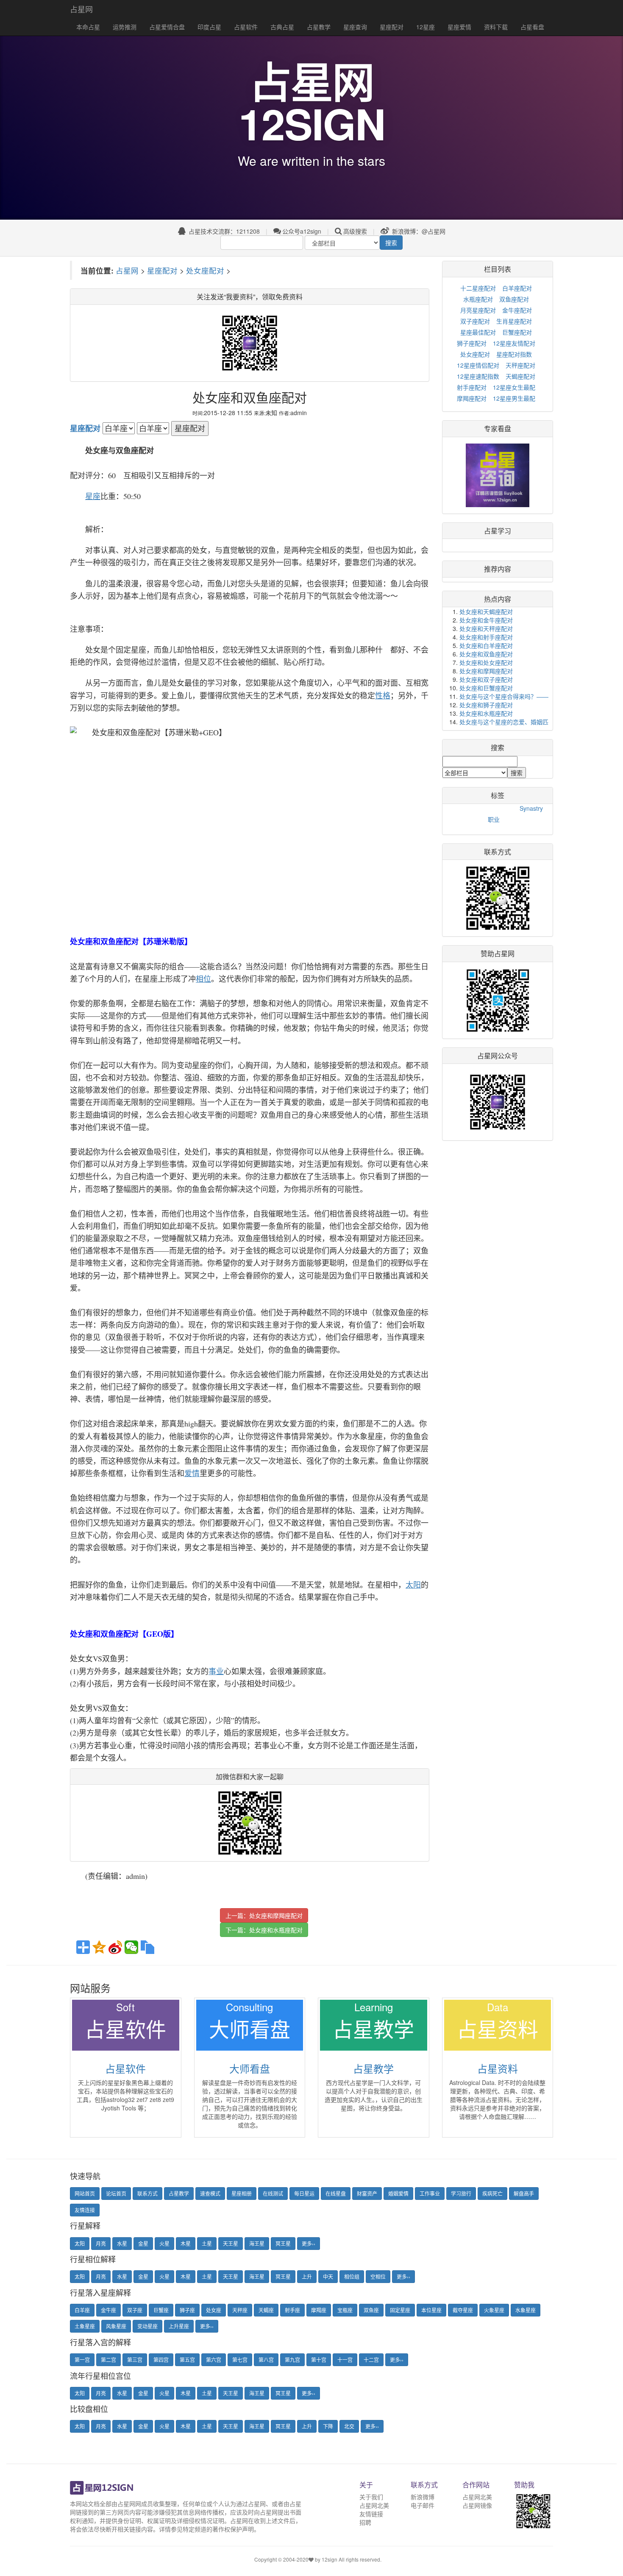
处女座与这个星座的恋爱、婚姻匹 (504, 722)
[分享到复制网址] (147, 1947)
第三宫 (135, 2360)
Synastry (531, 808)
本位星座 (431, 2310)
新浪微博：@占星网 (418, 231)
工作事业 (430, 2193)
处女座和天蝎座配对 (486, 611)
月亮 (101, 2243)
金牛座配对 (517, 310)
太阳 (80, 2243)
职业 (494, 819)
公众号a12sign (302, 231)
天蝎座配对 (520, 376)
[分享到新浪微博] (115, 1947)
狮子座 (187, 2310)
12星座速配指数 (478, 376)
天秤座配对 (520, 365)
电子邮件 (423, 2505)
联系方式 (147, 2193)
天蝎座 (266, 2310)
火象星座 (494, 2310)
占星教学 (319, 27)
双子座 (135, 2310)
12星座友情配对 (514, 343)
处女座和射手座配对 (486, 637)
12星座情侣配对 (478, 365)
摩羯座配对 (472, 398)
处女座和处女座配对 (486, 662)
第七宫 (240, 2360)
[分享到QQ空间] (99, 1947)
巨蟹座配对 (517, 332)
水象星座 (526, 2310)
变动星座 (147, 2326)
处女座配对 (205, 270)
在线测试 (273, 2193)
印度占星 (209, 27)
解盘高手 (524, 2193)
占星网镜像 (477, 2505)
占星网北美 (374, 2505)
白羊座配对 (517, 288)
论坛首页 (116, 2193)
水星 (122, 2243)
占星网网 (129, 2503)
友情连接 (85, 2210)
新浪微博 (423, 2497)
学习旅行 (461, 2193)
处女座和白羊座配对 (486, 645)
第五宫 (187, 2360)
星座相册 (242, 2193)
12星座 (426, 27)
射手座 (292, 2310)
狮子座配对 (472, 343)
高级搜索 (355, 231)
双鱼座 (371, 2310)
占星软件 (246, 27)
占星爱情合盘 (167, 27)
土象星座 (85, 2326)
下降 (328, 2426)
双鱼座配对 (514, 299)
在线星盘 (336, 2193)
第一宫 (82, 2360)
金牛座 (108, 2310)
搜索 (391, 243)
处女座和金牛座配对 (486, 620)
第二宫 (108, 2360)
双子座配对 (475, 321)
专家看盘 (498, 428)
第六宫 (214, 2360)
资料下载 (496, 27)
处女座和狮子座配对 (486, 705)
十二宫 (371, 2360)
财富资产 (367, 2193)
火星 (164, 2243)
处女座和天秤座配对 (486, 628)
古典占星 (282, 27)
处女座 (214, 2310)
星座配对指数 (514, 354)
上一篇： (264, 1915)
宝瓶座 (345, 2310)
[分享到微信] (131, 1947)
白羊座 (82, 2310)
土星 (207, 2243)
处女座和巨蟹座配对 (486, 688)
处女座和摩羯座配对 (276, 1915)
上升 (307, 2276)
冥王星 (283, 2243)
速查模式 (210, 2193)
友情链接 (371, 2514)
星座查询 (355, 27)
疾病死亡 (492, 2193)
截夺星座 (463, 2310)
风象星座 (116, 2326)
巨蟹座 (161, 2310)
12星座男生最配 (514, 398)
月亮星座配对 (478, 310)
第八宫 (266, 2360)
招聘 (365, 2522)
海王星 (257, 2243)
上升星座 (179, 2326)
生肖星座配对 (514, 321)
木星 (186, 2243)
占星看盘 (532, 27)
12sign (330, 2559)
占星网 (81, 9)
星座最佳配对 (478, 332)
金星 (143, 2243)
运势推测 (125, 27)
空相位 (378, 2276)
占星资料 (498, 2068)
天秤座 (240, 2310)
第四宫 (161, 2360)
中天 (328, 2276)
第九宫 (292, 2360)
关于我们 (371, 2497)
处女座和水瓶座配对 (276, 1930)
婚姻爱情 (398, 2193)
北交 (349, 2426)
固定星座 (400, 2310)
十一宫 (345, 2360)
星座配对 (392, 27)
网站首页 (85, 2193)
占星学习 (498, 531)
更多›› (309, 2243)
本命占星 (88, 27)
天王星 (231, 2243)
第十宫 (319, 2360)
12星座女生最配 (514, 387)
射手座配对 (472, 387)
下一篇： (264, 1930)
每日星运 (304, 2193)
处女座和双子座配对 (486, 679)
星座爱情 (459, 27)
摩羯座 (319, 2310)
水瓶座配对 (478, 299)
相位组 (352, 2276)
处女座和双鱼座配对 (486, 654)
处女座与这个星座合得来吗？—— (504, 696)
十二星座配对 (478, 288)
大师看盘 (250, 2068)
